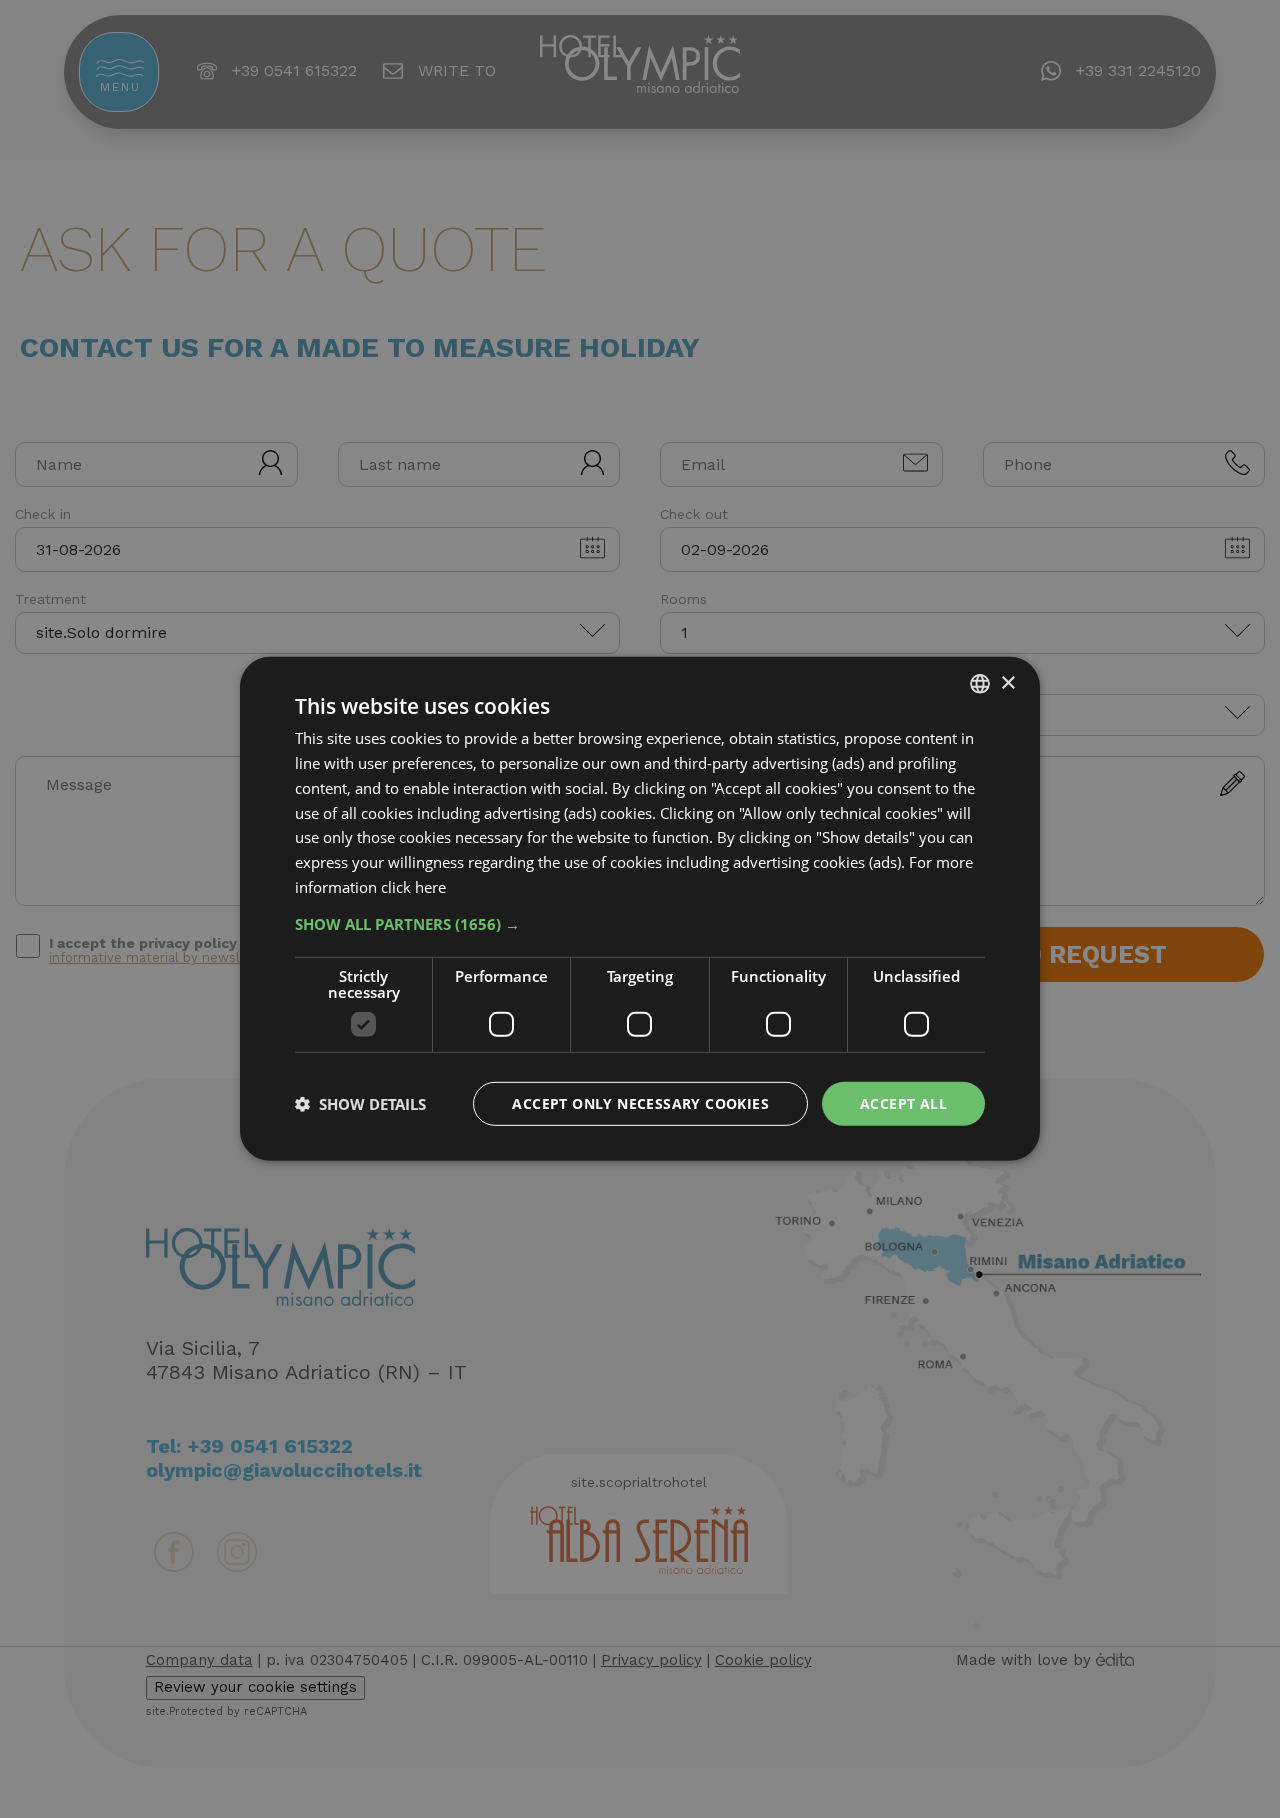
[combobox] (980, 684)
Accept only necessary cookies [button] (640, 1102)
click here (413, 887)
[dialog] (640, 909)
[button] (640, 923)
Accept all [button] (903, 1102)
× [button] (1007, 682)
